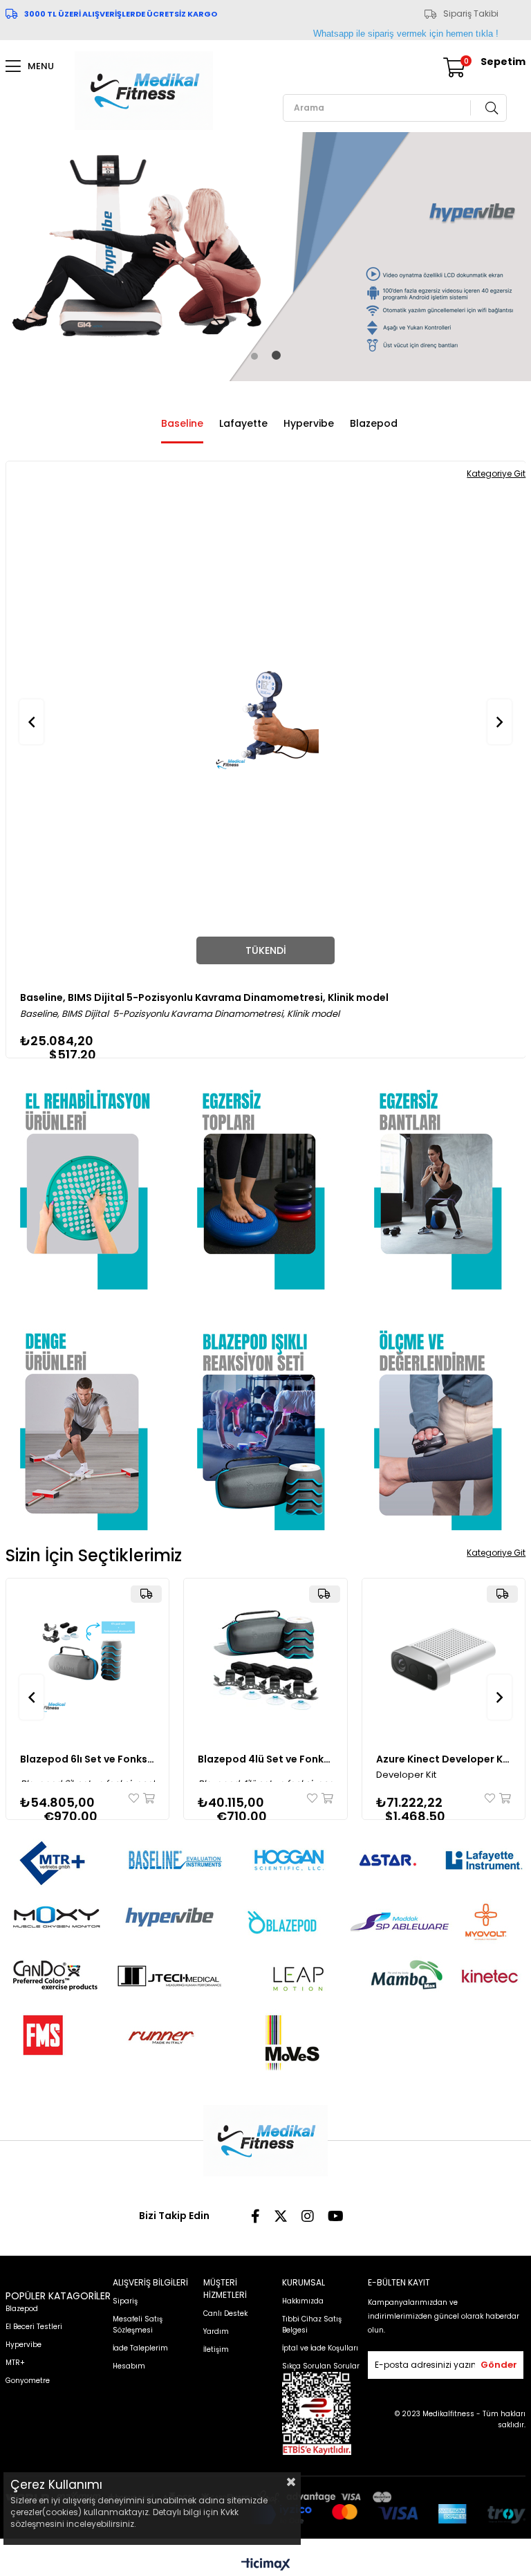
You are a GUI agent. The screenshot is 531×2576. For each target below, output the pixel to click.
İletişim (216, 2349)
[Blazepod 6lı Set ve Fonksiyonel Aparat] (88, 1660)
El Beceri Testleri (34, 2327)
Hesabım (129, 2366)
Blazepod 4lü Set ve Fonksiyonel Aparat (265, 1759)
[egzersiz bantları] (443, 1179)
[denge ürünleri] (89, 1419)
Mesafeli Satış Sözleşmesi (138, 2325)
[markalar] (266, 1949)
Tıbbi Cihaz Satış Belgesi (312, 2325)
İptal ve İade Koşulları (320, 2348)
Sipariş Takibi (471, 14)
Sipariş (125, 2301)
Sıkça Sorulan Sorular (321, 2366)
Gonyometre (28, 2381)
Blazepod (374, 423)
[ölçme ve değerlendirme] (443, 1419)
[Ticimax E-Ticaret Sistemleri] (266, 2565)
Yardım (216, 2331)
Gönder (499, 2365)
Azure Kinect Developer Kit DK (444, 1759)
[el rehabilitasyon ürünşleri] (89, 1179)
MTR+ (15, 2363)
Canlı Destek (225, 2313)
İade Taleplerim (140, 2348)
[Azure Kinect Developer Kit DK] (444, 1660)
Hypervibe (309, 423)
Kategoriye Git (496, 1553)
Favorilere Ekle (135, 1798)
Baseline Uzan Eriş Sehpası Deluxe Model (122, 997)
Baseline (182, 423)
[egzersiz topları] (266, 1179)
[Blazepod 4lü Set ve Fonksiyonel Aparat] (265, 1660)
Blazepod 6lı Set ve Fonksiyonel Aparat (88, 1759)
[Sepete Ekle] (148, 1798)
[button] (254, 356)
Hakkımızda (303, 2301)
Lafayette (243, 423)
